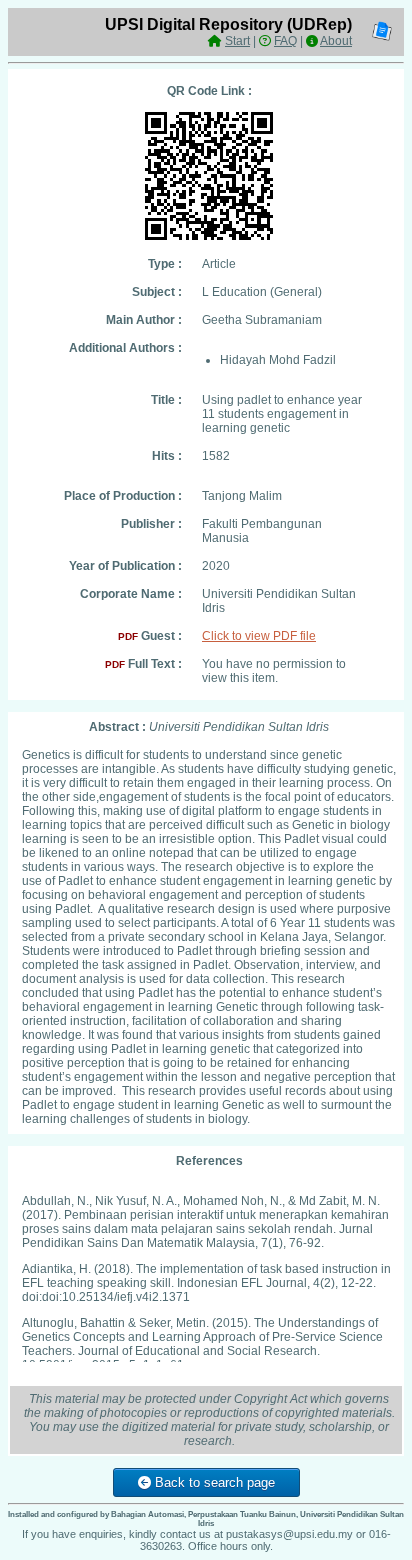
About (336, 41)
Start (237, 41)
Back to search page (213, 1482)
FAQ (285, 41)
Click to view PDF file (259, 636)
